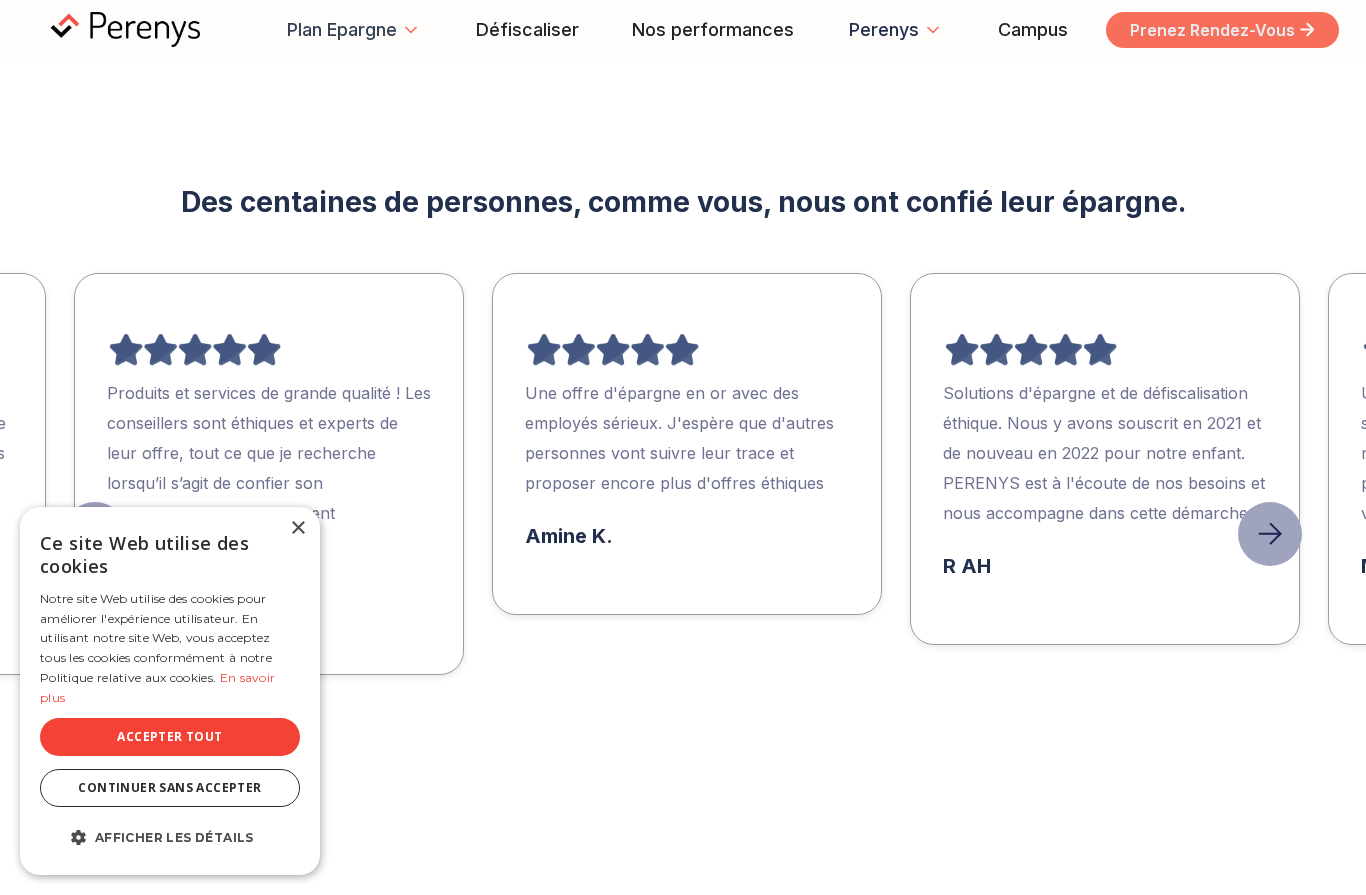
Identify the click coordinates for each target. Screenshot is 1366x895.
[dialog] (170, 691)
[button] (354, 29)
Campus (1033, 29)
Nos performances (713, 29)
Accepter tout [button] (169, 736)
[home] (134, 30)
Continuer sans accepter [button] (169, 787)
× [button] (297, 528)
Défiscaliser (527, 29)
